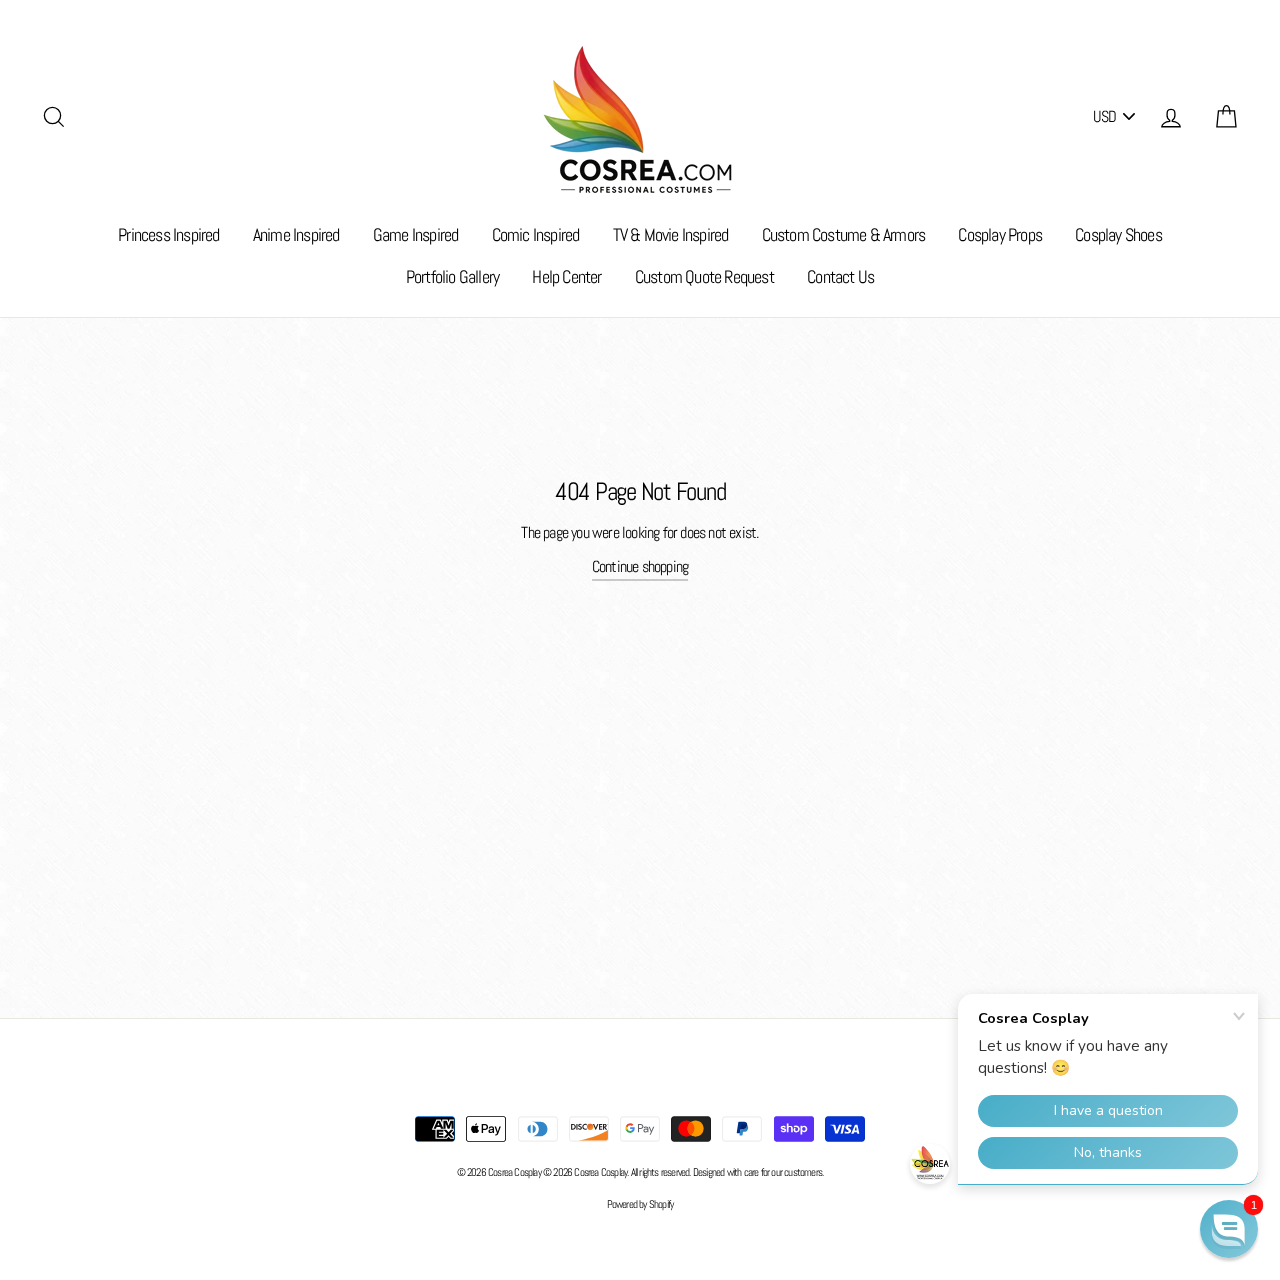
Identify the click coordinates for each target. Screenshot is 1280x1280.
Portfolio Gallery (452, 276)
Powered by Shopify (640, 1204)
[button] (1229, 1229)
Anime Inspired (296, 234)
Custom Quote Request (704, 276)
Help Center (566, 276)
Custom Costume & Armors (844, 234)
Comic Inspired (536, 234)
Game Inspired (416, 234)
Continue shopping (640, 566)
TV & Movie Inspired (671, 234)
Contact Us (840, 276)
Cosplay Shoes (1118, 234)
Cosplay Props (1000, 234)
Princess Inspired (168, 234)
